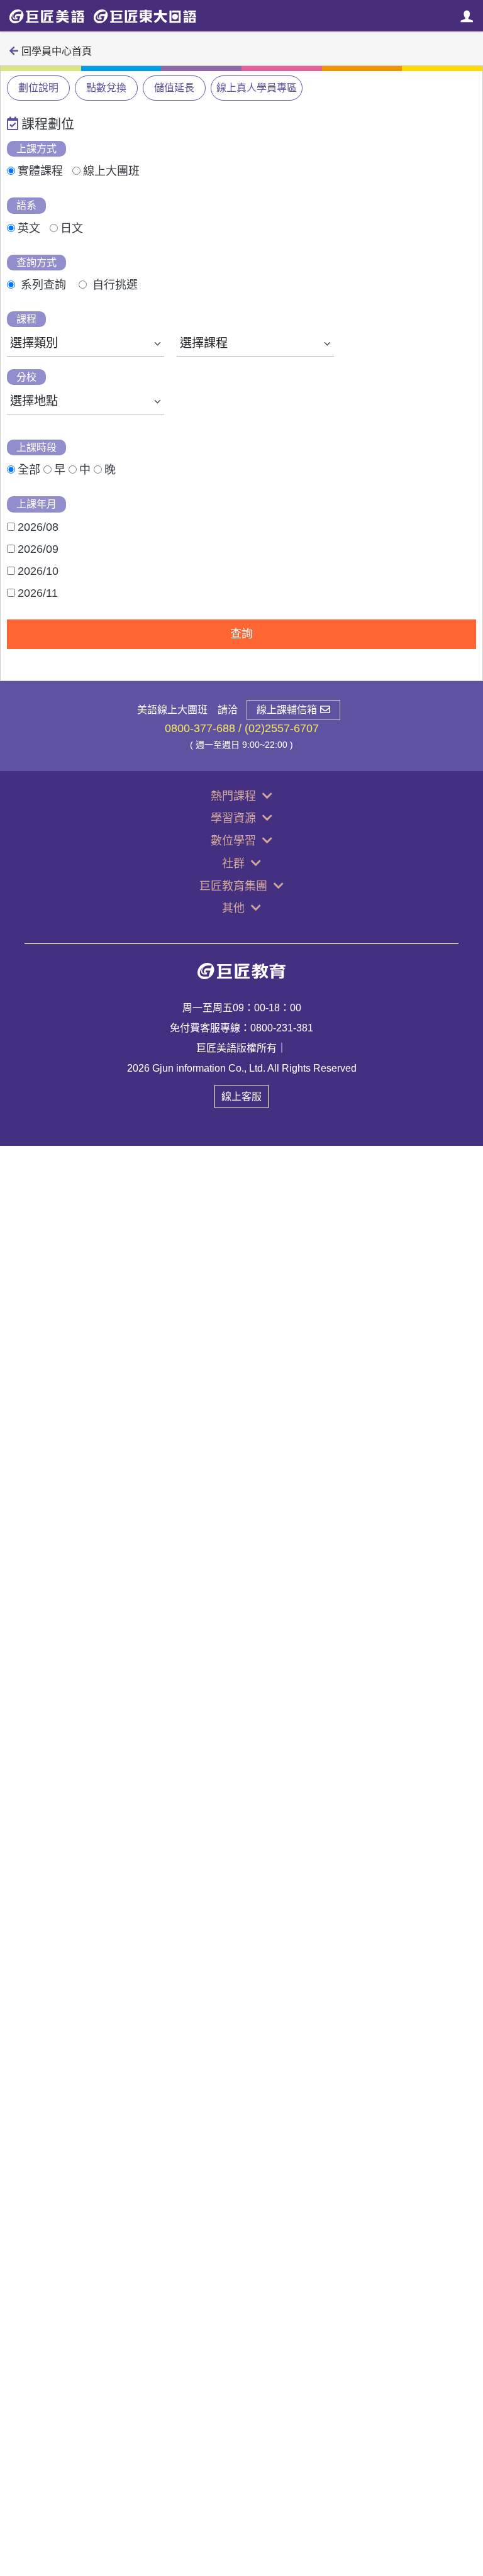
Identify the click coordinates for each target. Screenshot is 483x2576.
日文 (72, 228)
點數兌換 (106, 88)
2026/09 (38, 549)
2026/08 (38, 527)
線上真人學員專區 (257, 88)
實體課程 (40, 171)
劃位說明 (38, 88)
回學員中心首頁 (57, 51)
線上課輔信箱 (287, 710)
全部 (29, 470)
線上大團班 (111, 171)
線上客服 (241, 1096)
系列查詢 (43, 285)
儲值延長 (174, 88)
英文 (29, 228)
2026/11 (38, 593)
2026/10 (38, 571)
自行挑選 (115, 285)
